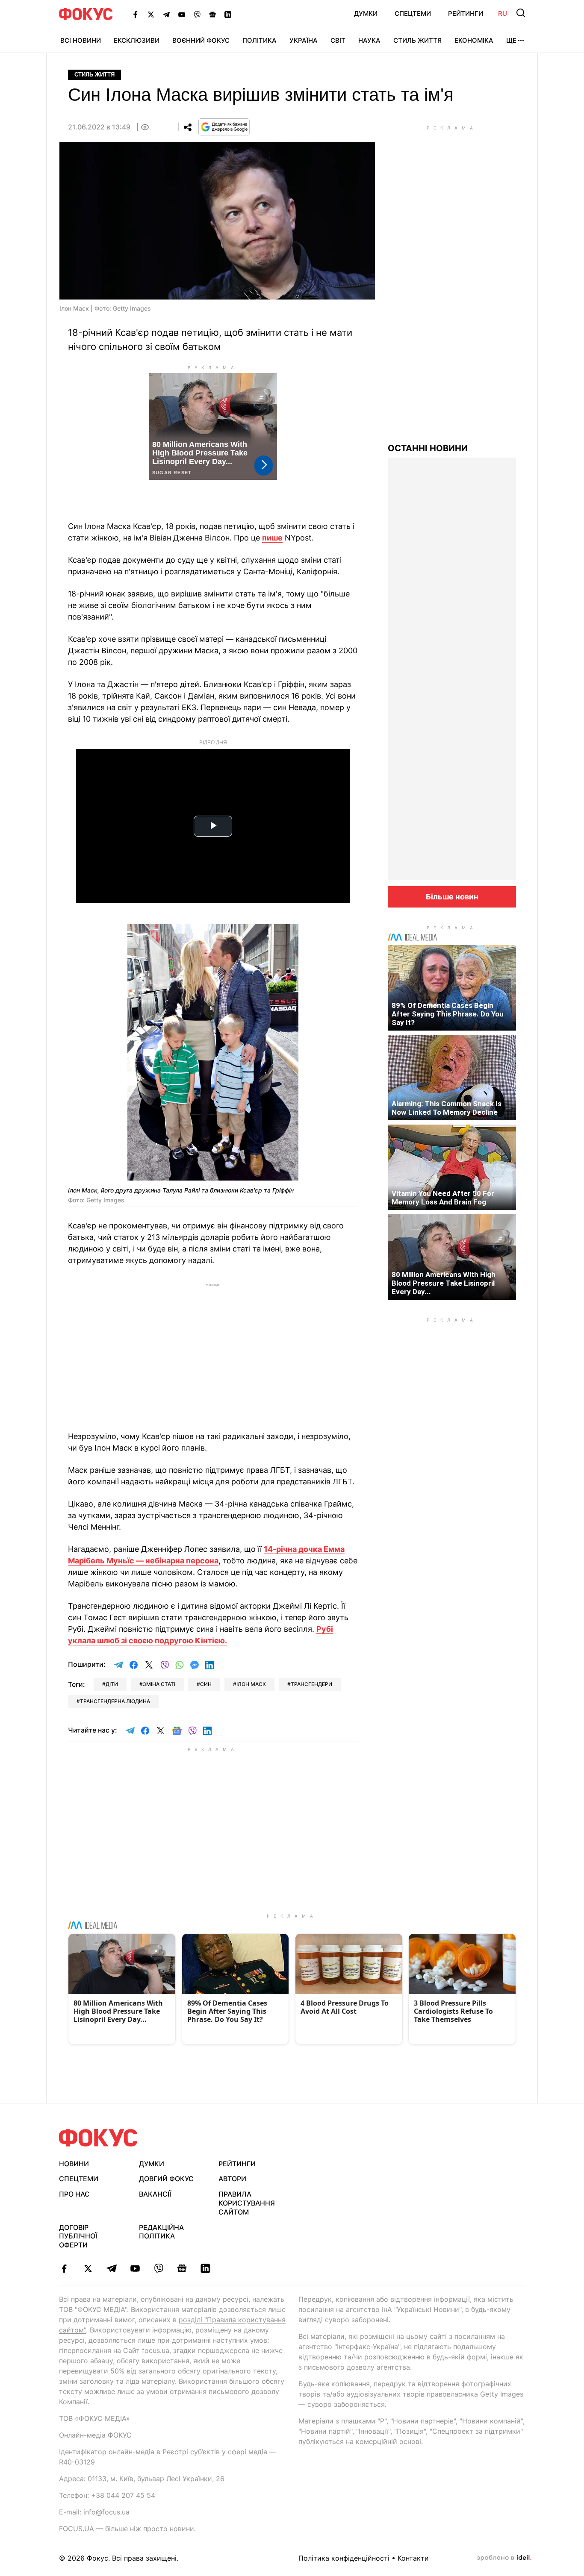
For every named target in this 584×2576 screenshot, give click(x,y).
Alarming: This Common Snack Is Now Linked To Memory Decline (447, 1108)
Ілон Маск (251, 1684)
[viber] (158, 2268)
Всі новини (81, 40)
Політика (260, 40)
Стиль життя (417, 40)
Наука (369, 40)
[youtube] (135, 2268)
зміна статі (159, 1684)
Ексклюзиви (137, 40)
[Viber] (197, 14)
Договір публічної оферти (78, 2236)
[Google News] (212, 14)
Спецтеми (413, 13)
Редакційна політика (161, 2232)
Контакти (413, 2558)
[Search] (521, 13)
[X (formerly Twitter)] (151, 14)
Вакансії (155, 2194)
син (206, 1684)
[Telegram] (166, 14)
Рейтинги (466, 13)
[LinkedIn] (228, 14)
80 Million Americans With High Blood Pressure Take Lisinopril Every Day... (444, 1283)
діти (112, 1684)
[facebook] (64, 2268)
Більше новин (452, 897)
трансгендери (311, 1684)
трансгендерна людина (115, 1701)
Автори (232, 2179)
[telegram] (111, 2268)
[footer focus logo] (98, 2138)
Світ (338, 40)
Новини (74, 2164)
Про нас (74, 2194)
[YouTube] (182, 14)
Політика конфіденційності (344, 2558)
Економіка (474, 40)
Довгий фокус (166, 2179)
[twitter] (88, 2268)
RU (503, 13)
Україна (304, 40)
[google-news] (182, 2268)
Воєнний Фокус (201, 40)
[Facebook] (136, 14)
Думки (366, 13)
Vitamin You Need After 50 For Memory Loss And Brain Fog (443, 1198)
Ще (511, 40)
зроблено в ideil (504, 2558)
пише (272, 538)
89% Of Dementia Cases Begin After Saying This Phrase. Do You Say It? (448, 1014)
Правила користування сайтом (247, 2203)
